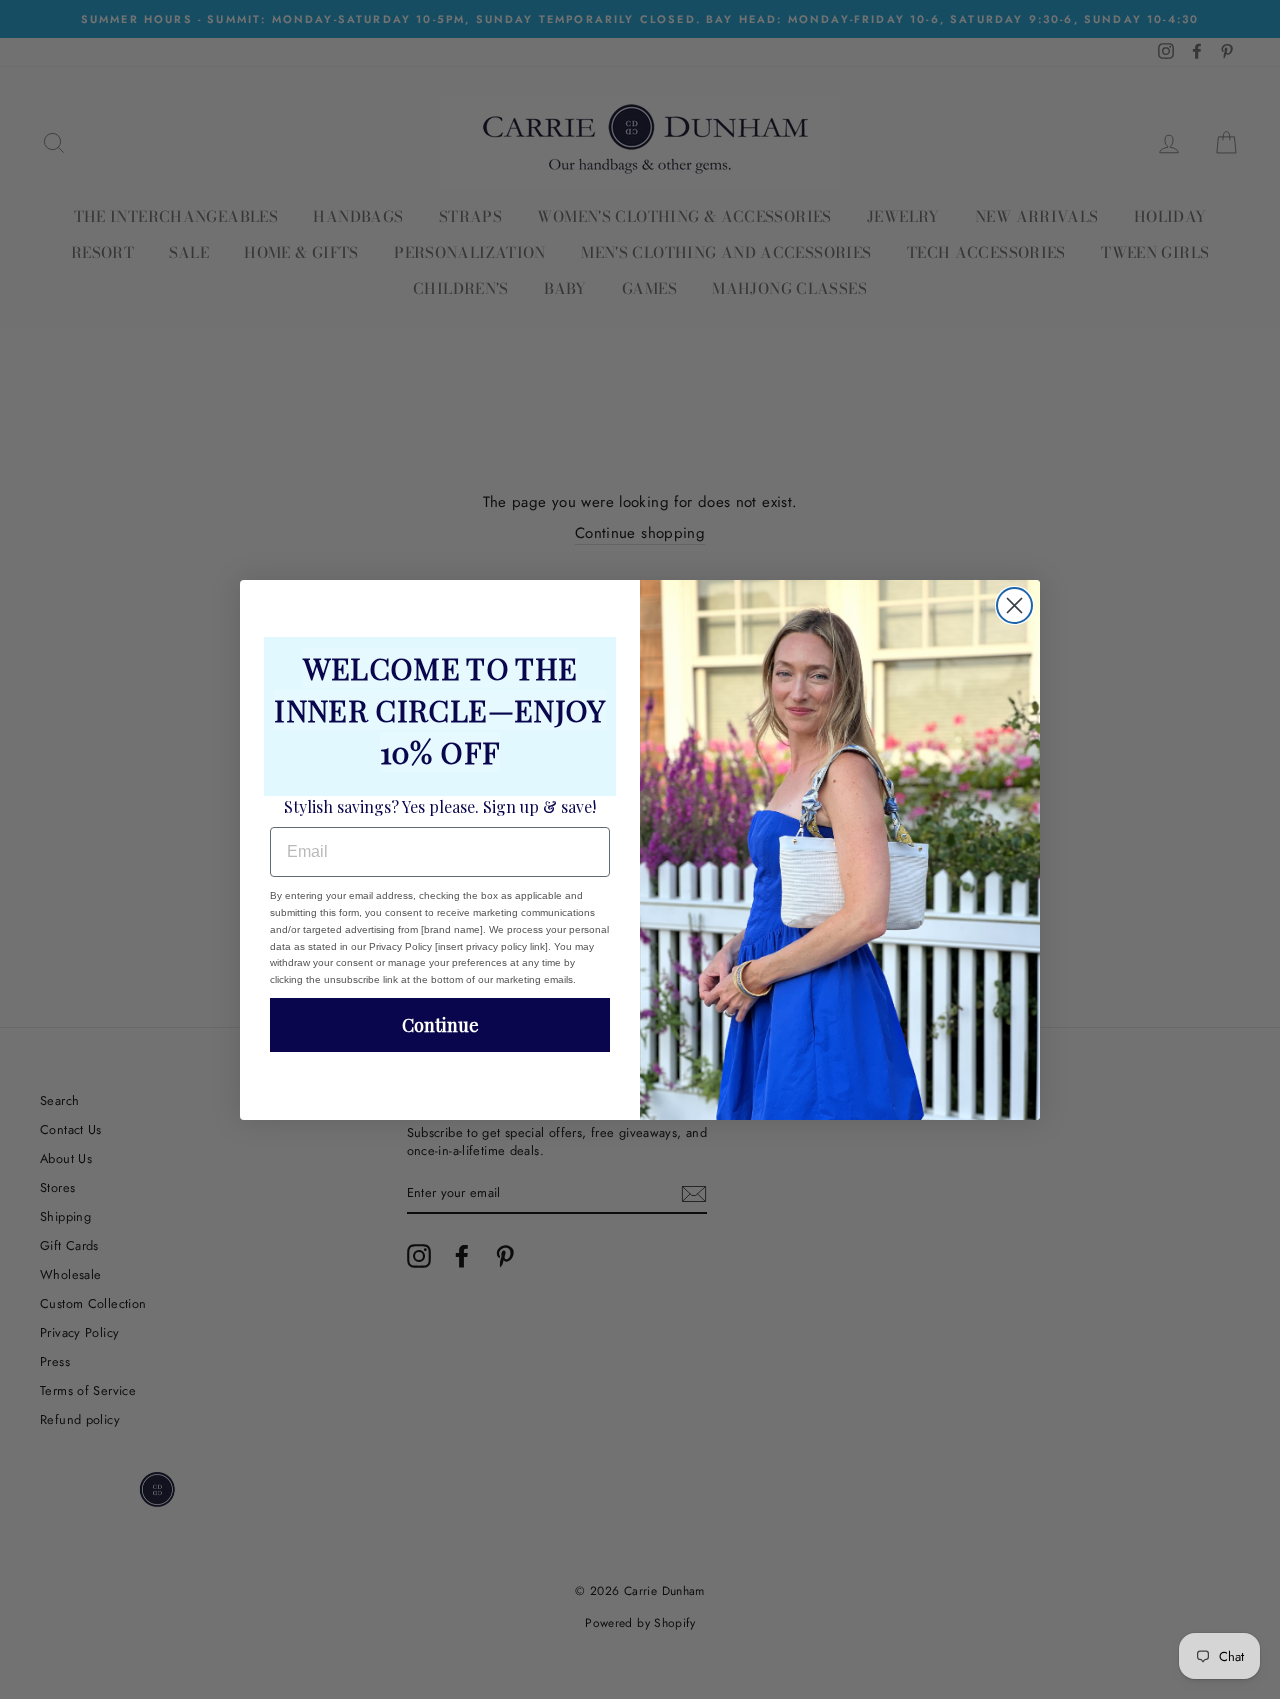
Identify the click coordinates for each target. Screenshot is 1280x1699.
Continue (440, 1025)
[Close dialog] (1014, 605)
